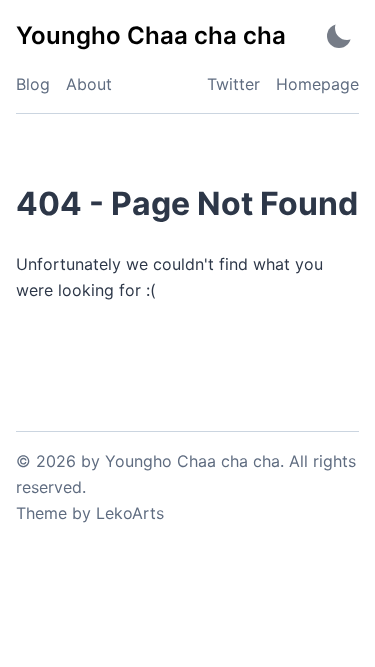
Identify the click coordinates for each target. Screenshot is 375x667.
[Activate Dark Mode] (339, 35)
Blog (33, 84)
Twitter (233, 84)
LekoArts (130, 513)
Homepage (317, 84)
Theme (41, 513)
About (89, 84)
